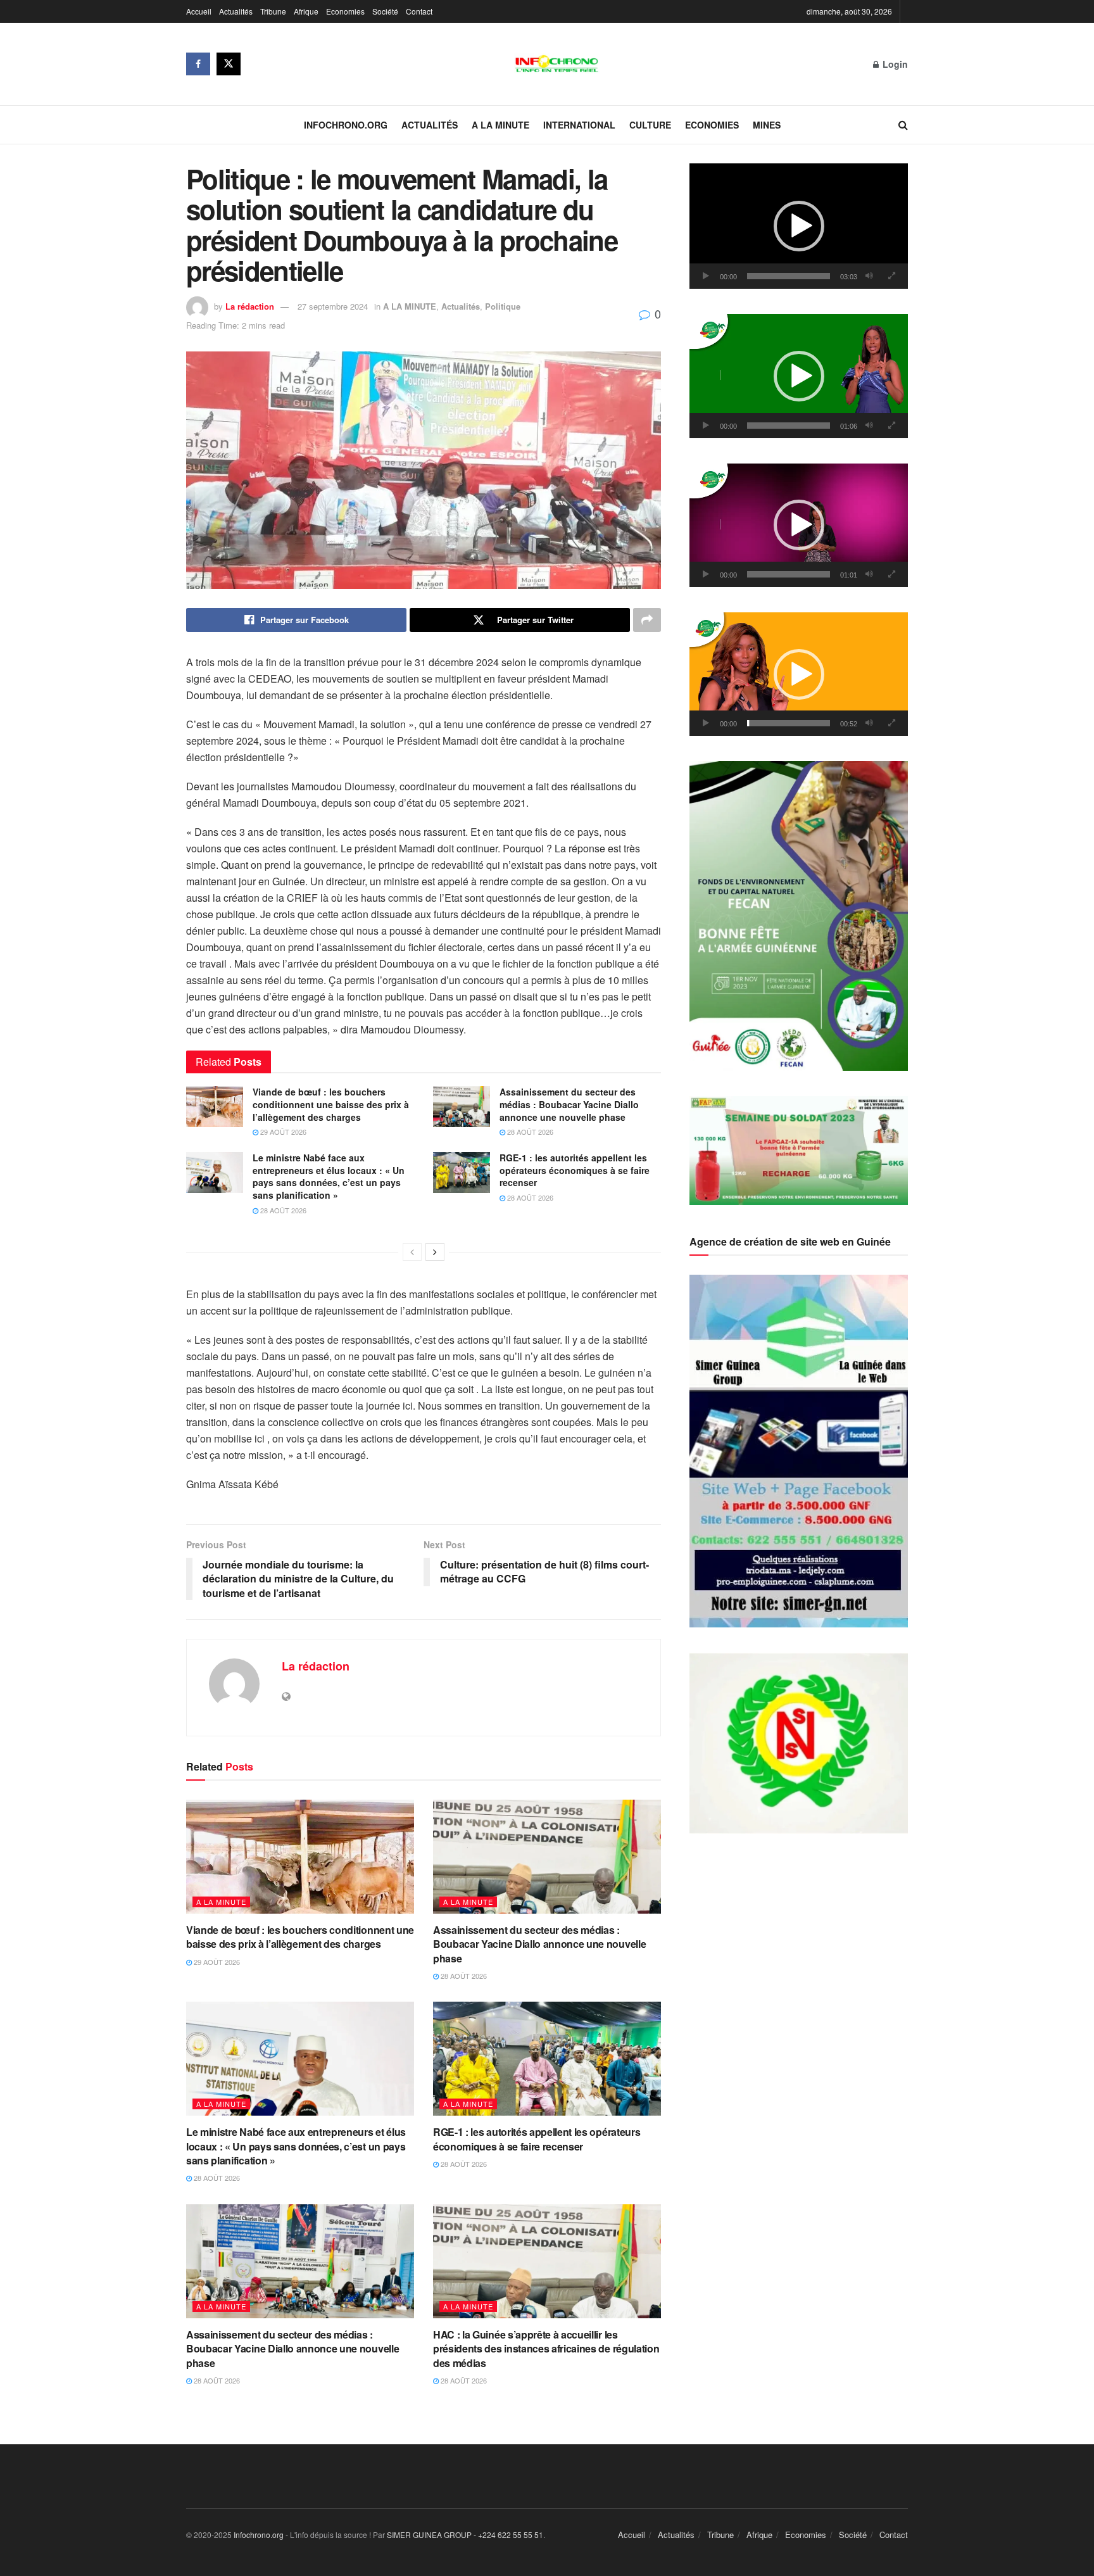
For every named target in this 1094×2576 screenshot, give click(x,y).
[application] (799, 226)
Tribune (273, 11)
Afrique (306, 11)
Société (385, 11)
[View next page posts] (435, 1252)
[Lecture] (706, 276)
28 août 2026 (529, 1132)
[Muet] (869, 276)
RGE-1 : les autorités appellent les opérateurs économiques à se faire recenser (575, 1170)
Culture (650, 125)
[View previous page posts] (412, 1252)
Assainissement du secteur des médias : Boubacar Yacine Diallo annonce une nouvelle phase (569, 1104)
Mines (767, 125)
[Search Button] (903, 125)
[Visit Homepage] (557, 64)
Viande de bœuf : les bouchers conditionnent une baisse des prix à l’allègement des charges (331, 1104)
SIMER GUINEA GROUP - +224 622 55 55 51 (465, 2535)
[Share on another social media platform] (647, 620)
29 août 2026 (282, 1132)
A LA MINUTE (500, 125)
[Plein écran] (891, 276)
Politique (503, 306)
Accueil (199, 11)
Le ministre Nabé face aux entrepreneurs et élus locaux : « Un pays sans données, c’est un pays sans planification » (329, 1176)
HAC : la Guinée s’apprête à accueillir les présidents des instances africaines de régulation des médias (546, 2349)
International (579, 125)
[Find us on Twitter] (229, 64)
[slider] (789, 276)
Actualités (236, 11)
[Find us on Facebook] (198, 64)
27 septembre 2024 (333, 306)
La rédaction (250, 306)
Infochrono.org (346, 125)
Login (894, 64)
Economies (345, 11)
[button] (799, 226)
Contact (419, 11)
